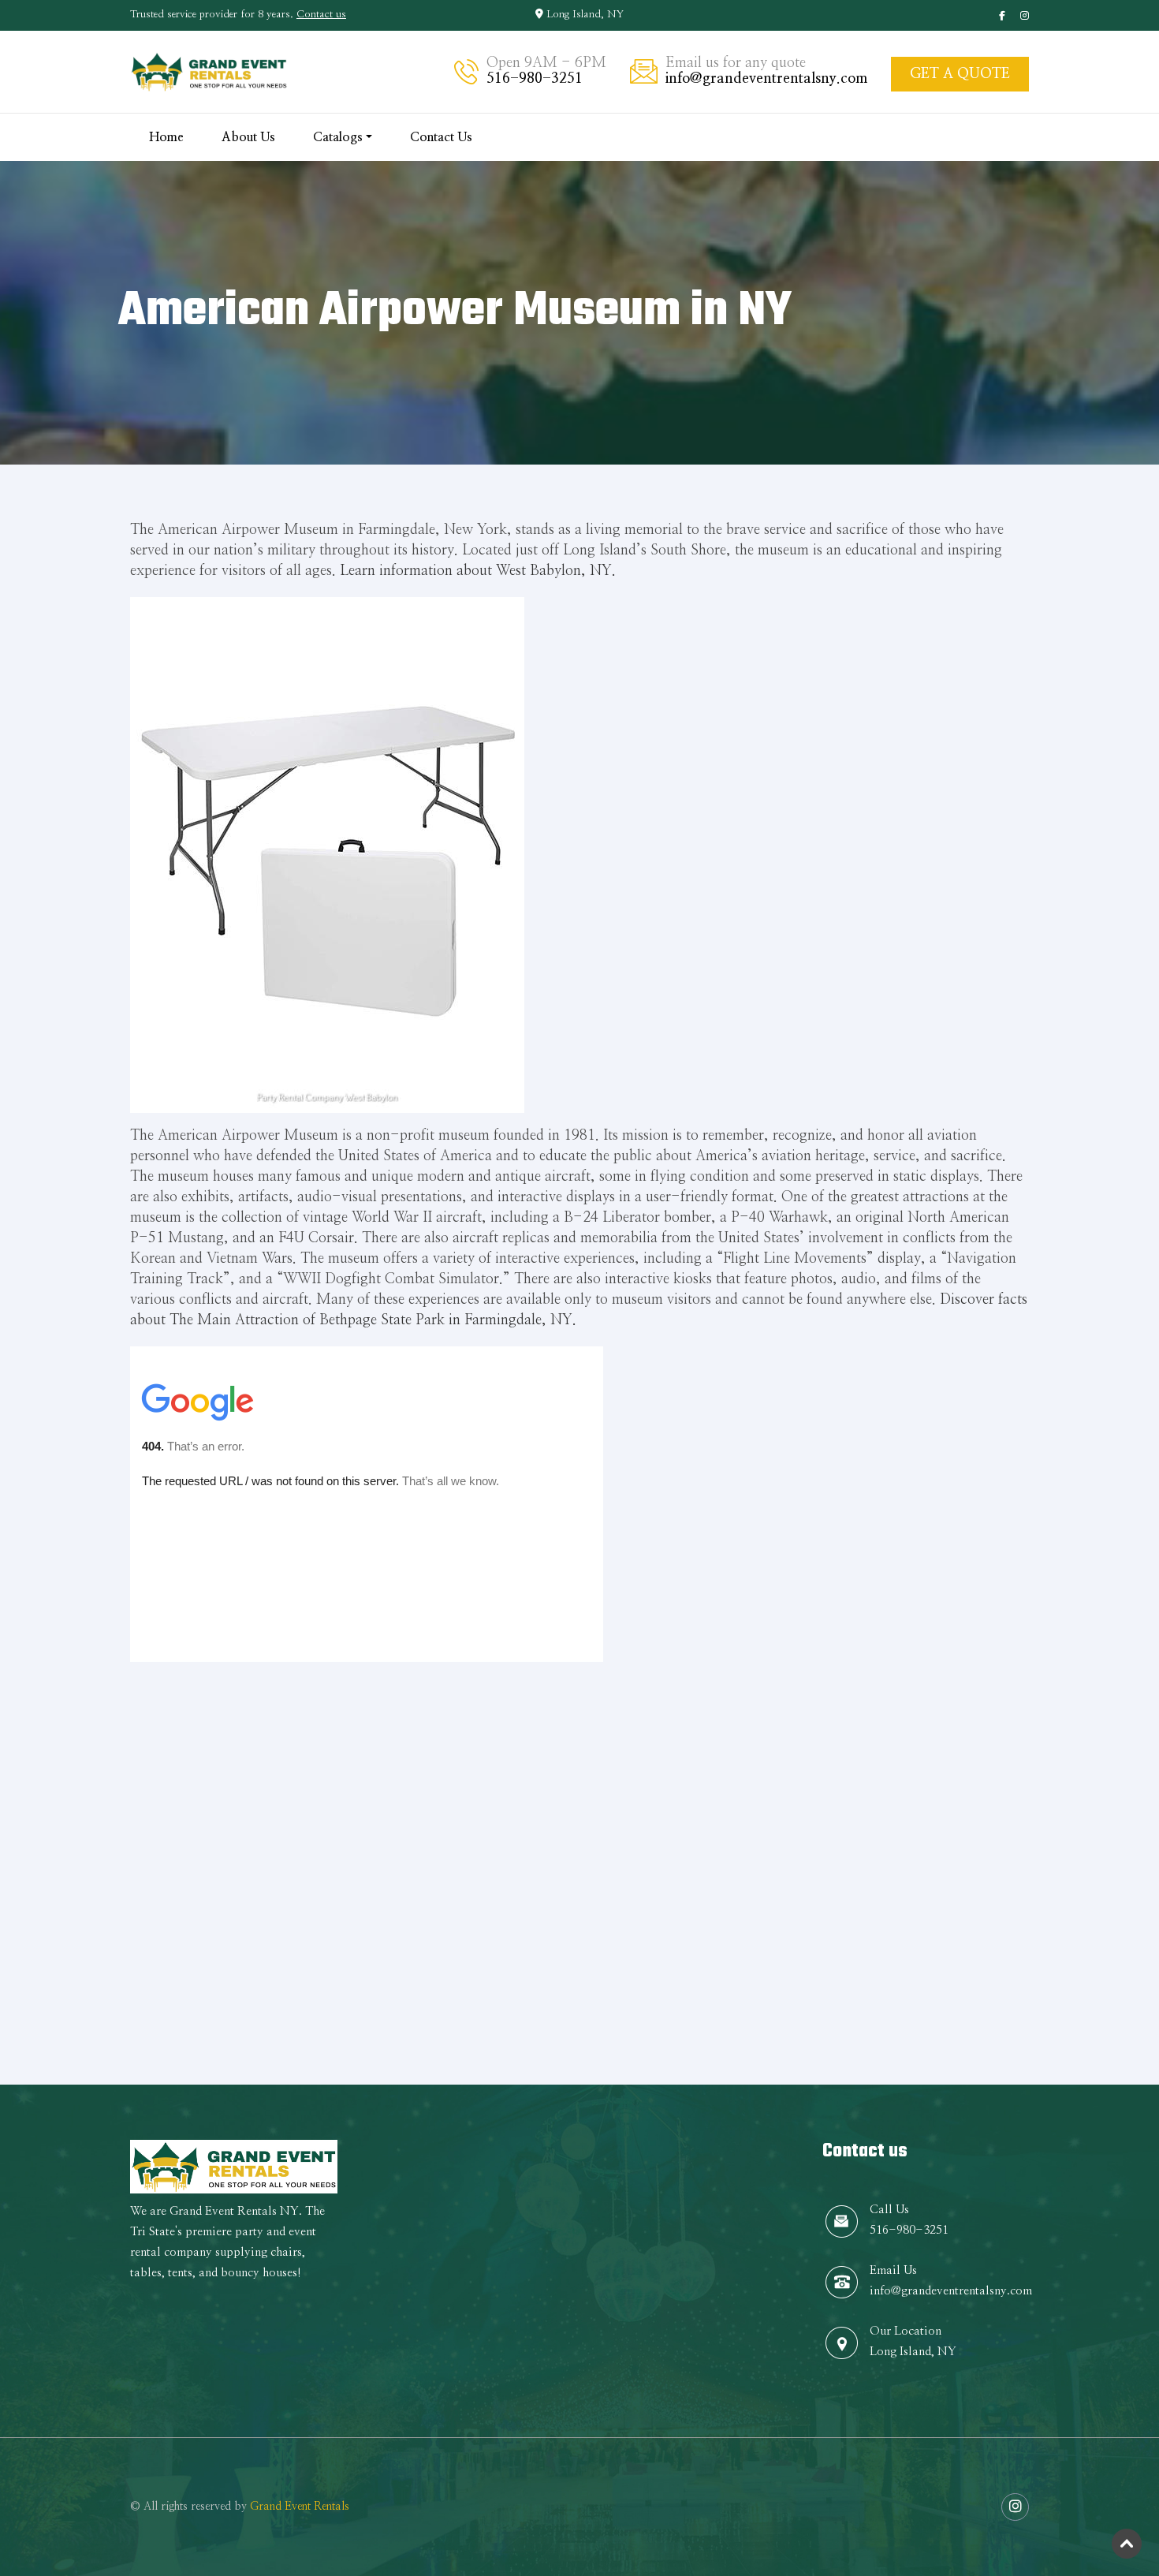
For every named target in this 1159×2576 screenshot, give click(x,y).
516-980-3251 (535, 79)
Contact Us (441, 137)
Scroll (1127, 2544)
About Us (248, 137)
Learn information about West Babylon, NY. (478, 571)
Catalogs (338, 137)
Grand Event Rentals (300, 2507)
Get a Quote (960, 74)
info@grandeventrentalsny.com (766, 79)
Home (166, 137)
